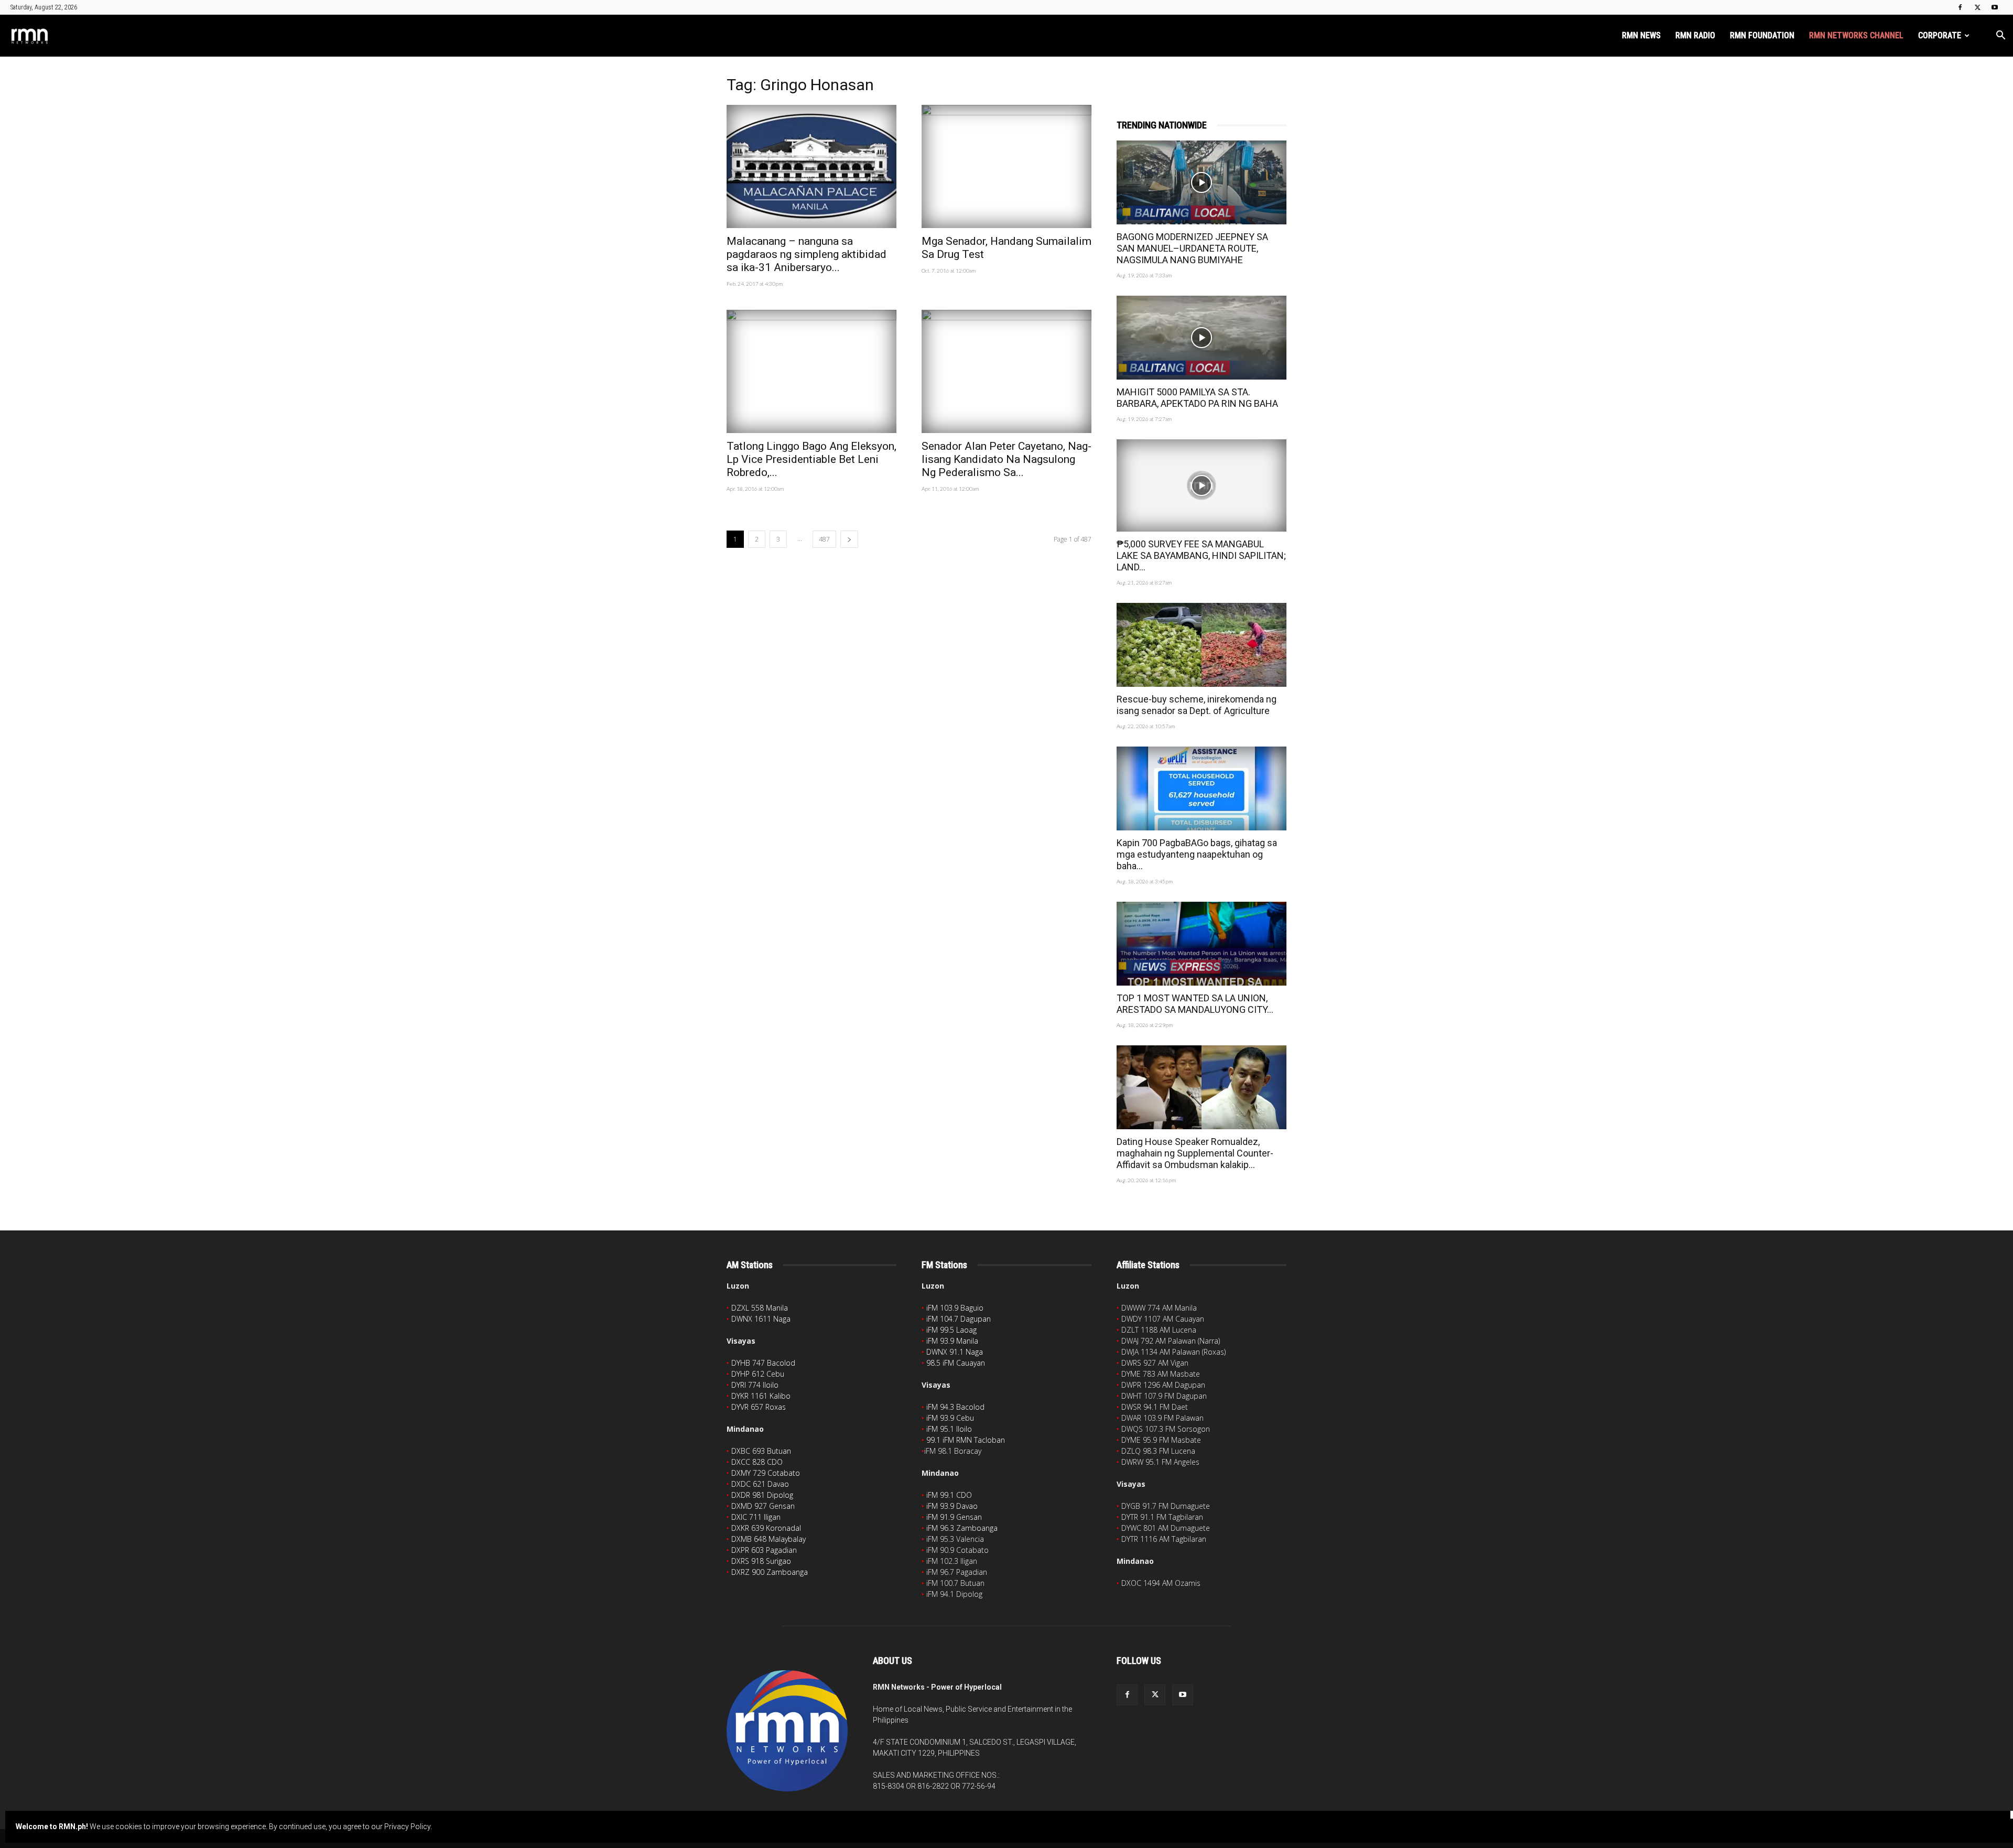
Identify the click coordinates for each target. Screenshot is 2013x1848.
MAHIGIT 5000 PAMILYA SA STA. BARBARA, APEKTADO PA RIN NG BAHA (1197, 398)
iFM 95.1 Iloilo (949, 1429)
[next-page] (849, 539)
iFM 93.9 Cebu (950, 1418)
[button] (2000, 36)
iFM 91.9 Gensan (954, 1517)
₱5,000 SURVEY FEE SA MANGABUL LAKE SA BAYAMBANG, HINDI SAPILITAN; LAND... (1201, 555)
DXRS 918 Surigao (761, 1561)
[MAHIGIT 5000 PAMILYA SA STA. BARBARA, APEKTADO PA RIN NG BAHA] (1202, 338)
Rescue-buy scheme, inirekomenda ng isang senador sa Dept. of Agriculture (1197, 705)
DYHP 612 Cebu (758, 1374)
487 (824, 539)
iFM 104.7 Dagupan (959, 1319)
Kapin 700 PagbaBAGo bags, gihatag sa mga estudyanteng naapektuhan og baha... (1197, 854)
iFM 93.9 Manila (952, 1341)
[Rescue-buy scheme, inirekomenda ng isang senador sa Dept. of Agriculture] (1202, 645)
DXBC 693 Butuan (761, 1451)
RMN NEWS (1641, 35)
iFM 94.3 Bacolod (955, 1407)
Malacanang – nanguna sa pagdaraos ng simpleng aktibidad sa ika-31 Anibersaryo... (807, 254)
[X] (1977, 7)
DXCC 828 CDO (757, 1462)
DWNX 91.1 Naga (955, 1352)
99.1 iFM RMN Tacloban (966, 1440)
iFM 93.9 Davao (952, 1506)
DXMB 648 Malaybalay (769, 1539)
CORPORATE (1940, 35)
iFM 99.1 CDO (949, 1495)
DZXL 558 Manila (760, 1308)
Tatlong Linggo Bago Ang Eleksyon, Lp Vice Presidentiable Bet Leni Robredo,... (811, 459)
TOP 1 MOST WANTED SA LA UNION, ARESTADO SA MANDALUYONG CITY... (1195, 1004)
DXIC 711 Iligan (756, 1517)
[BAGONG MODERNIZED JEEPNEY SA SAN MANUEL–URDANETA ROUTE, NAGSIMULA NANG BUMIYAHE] (1202, 182)
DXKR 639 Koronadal (766, 1528)
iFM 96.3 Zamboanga (962, 1528)
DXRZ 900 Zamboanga (770, 1572)
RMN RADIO (1695, 35)
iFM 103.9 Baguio (955, 1308)
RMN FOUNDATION (1762, 35)
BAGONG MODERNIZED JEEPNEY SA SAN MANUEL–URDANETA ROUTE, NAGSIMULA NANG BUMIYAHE (1192, 248)
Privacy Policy (407, 1827)
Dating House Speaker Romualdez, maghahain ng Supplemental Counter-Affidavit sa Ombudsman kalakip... (1195, 1153)
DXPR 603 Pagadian (764, 1550)
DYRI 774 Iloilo (755, 1385)
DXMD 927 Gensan (763, 1506)
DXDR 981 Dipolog (762, 1495)
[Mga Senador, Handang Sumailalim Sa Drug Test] (1006, 166)
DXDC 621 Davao (760, 1484)
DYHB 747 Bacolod (763, 1363)
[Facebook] (1960, 7)
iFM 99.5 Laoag (951, 1330)
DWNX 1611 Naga (761, 1319)
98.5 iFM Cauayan (956, 1363)
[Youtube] (1995, 7)
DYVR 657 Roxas (759, 1407)
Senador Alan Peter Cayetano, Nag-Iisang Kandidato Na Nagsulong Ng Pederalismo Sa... (1006, 459)
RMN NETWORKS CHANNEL (1856, 35)
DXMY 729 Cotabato (766, 1473)
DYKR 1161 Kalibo (761, 1396)
